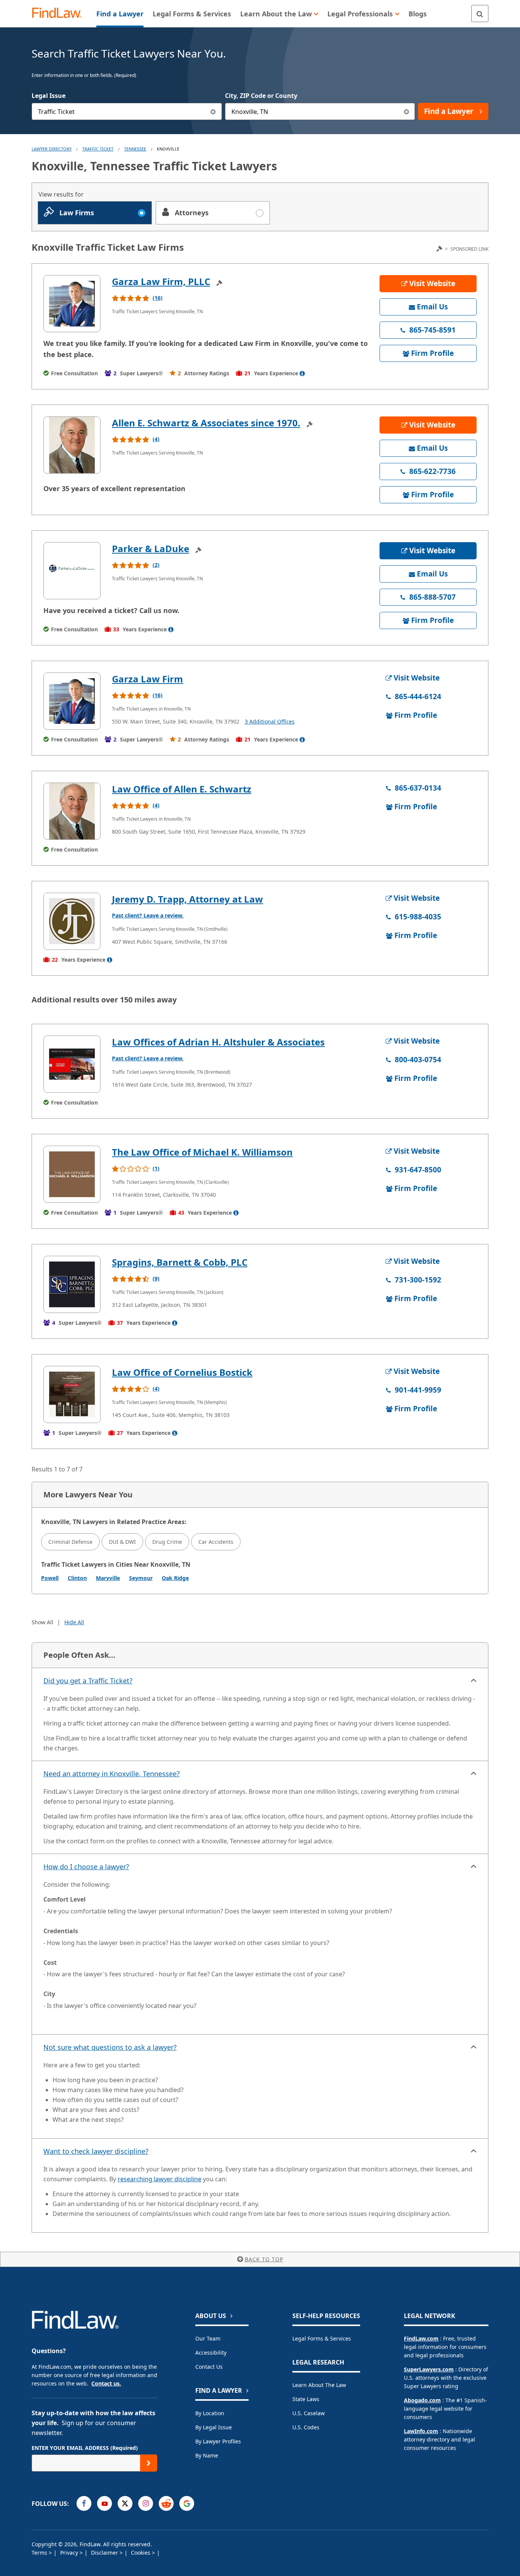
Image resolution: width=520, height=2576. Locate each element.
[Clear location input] (406, 111)
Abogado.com (422, 2400)
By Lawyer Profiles (218, 2441)
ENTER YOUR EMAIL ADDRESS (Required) (85, 2448)
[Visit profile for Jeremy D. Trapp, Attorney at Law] (72, 921)
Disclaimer (105, 2553)
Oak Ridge (175, 1578)
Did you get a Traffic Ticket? (88, 1681)
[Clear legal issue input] (213, 111)
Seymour (141, 1578)
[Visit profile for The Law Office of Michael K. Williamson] (72, 1174)
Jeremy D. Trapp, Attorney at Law (187, 899)
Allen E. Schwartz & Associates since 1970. (206, 423)
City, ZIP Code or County (261, 96)
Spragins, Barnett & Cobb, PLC (180, 1262)
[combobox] (127, 111)
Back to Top (264, 2259)
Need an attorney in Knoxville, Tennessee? (112, 1774)
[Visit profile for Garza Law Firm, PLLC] (72, 304)
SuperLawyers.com (429, 2369)
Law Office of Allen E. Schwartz (182, 789)
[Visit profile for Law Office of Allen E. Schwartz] (72, 811)
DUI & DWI (122, 1542)
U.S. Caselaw (309, 2413)
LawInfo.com (421, 2431)
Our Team (208, 2338)
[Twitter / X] (125, 2503)
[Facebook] (84, 2503)
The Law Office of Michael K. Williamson (202, 1152)
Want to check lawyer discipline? (96, 2151)
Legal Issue (49, 96)
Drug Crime (167, 1542)
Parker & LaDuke (151, 548)
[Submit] (149, 2463)
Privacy (70, 2553)
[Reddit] (166, 2503)
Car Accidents (216, 1542)
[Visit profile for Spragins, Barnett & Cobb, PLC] (72, 1284)
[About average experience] (302, 373)
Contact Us (209, 2367)
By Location (210, 2413)
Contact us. (106, 2383)
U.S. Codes (306, 2427)
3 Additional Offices (270, 721)
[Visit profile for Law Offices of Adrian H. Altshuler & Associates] (72, 1064)
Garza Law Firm (148, 679)
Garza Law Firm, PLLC (161, 281)
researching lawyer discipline (160, 2179)
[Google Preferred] (187, 2503)
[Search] (480, 14)
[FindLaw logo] (60, 14)
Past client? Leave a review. (148, 915)
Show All (42, 1622)
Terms (40, 2553)
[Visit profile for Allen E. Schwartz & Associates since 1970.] (72, 445)
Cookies (141, 2553)
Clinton (77, 1578)
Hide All (74, 1622)
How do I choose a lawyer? (86, 1867)
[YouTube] (104, 2503)
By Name (207, 2455)
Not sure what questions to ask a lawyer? (110, 2047)
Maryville (108, 1578)
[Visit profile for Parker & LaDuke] (72, 571)
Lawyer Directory (52, 149)
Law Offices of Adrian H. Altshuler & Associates (218, 1042)
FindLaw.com (421, 2338)
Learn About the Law (319, 2385)
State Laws (306, 2399)
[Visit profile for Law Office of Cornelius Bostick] (72, 1394)
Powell (50, 1578)
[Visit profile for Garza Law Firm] (72, 701)
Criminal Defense (70, 1542)
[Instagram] (146, 2503)
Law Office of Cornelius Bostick (182, 1372)
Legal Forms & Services (322, 2338)
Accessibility (211, 2353)
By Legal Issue (214, 2427)
